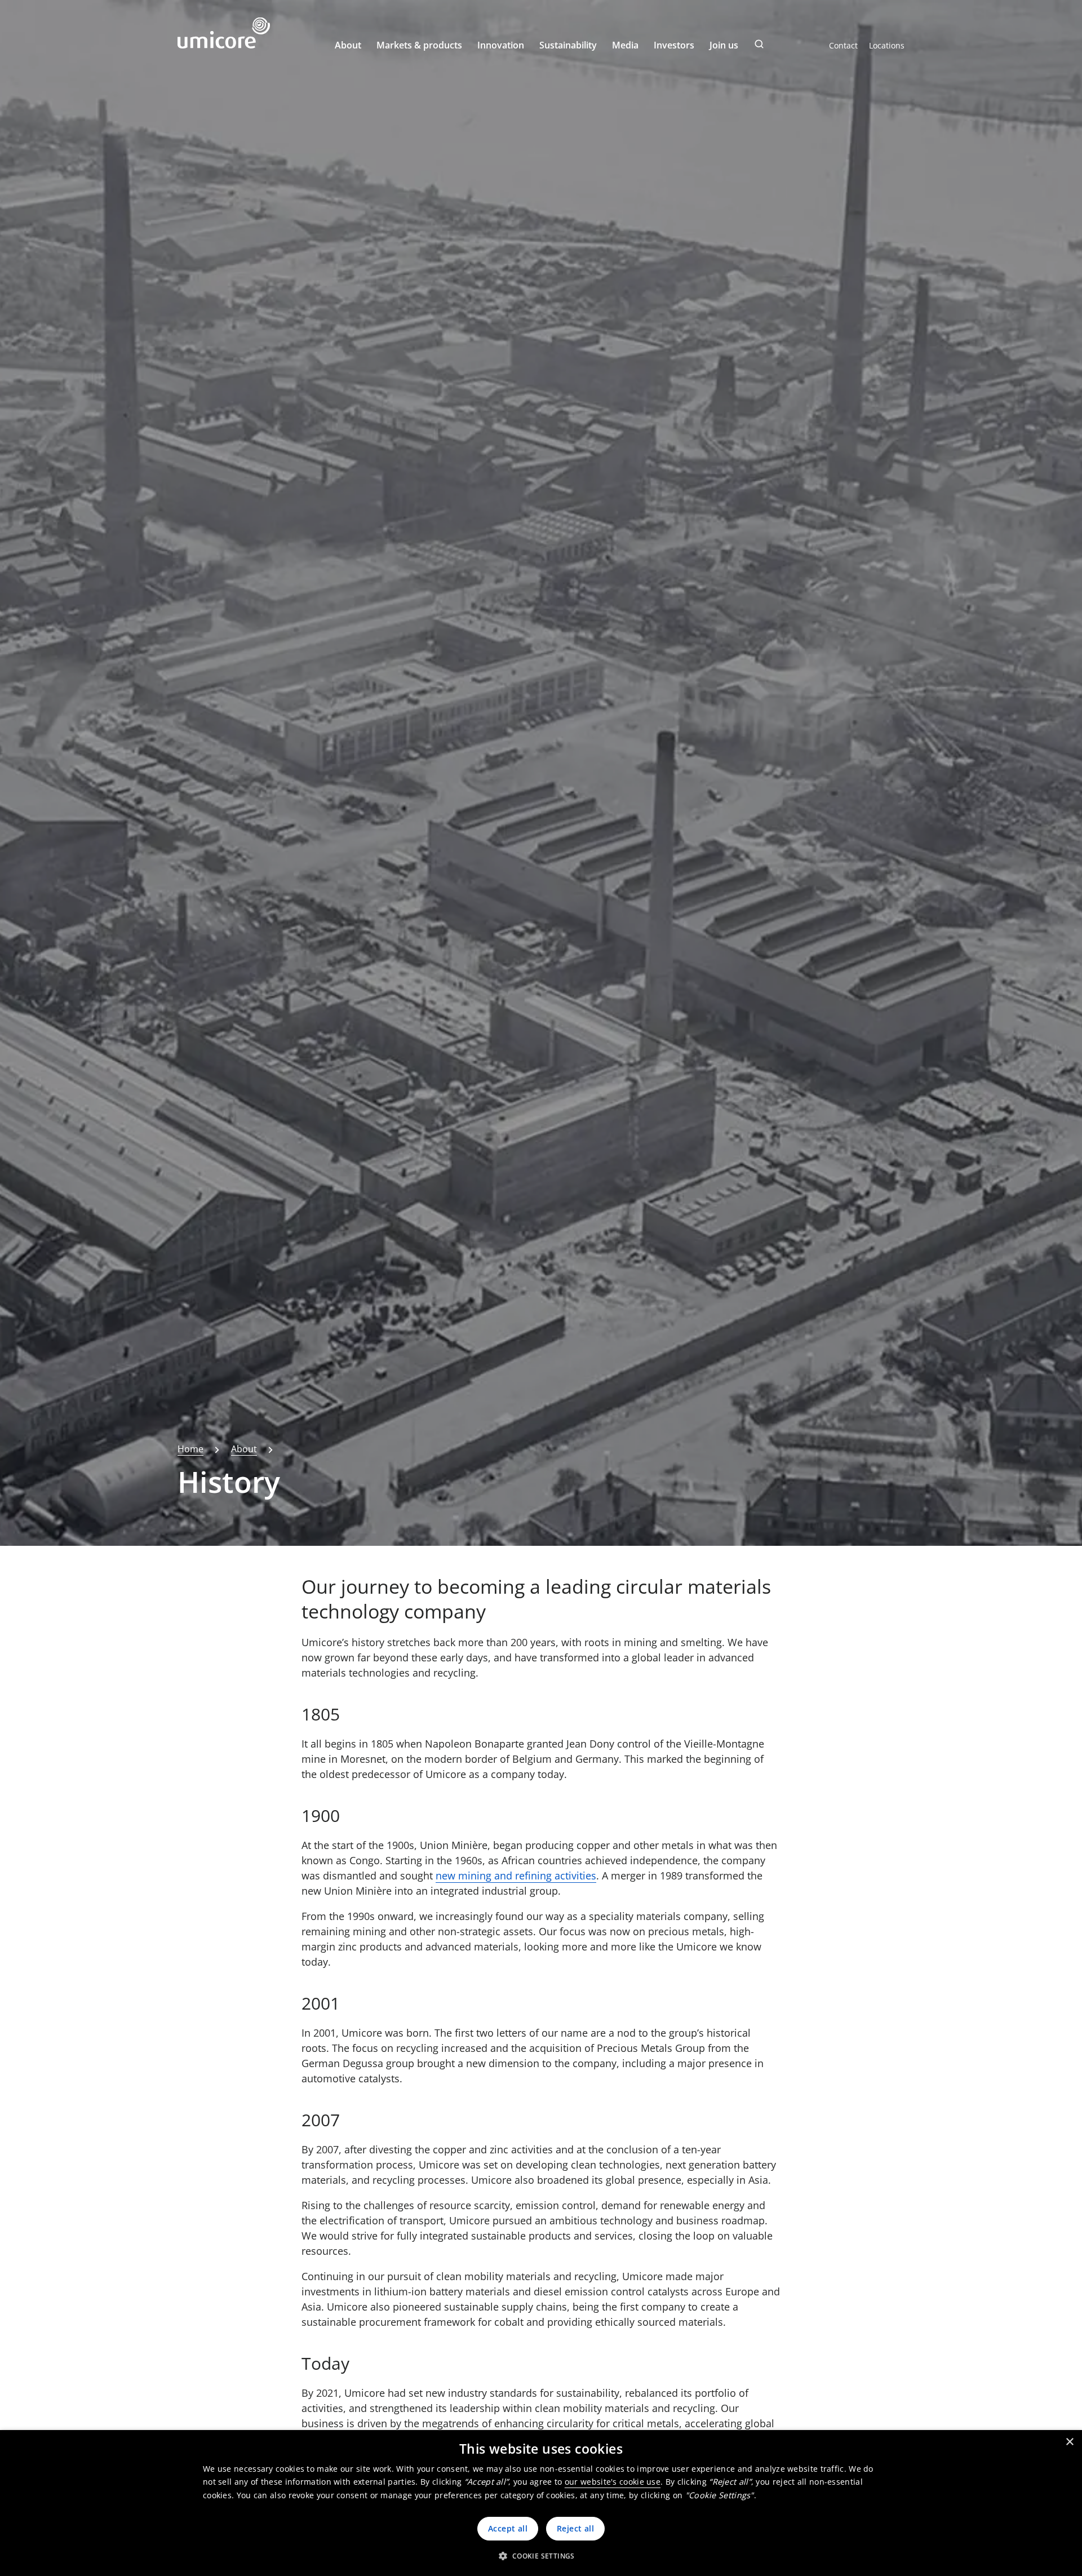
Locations (887, 45)
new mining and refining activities (516, 1876)
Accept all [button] (508, 2528)
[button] (541, 2556)
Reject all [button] (575, 2528)
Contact (843, 45)
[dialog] (541, 2503)
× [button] (1069, 2442)
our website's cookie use (613, 2482)
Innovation (501, 45)
